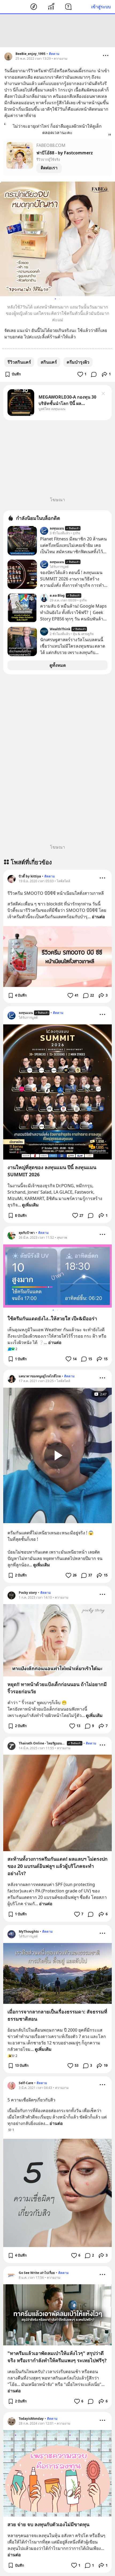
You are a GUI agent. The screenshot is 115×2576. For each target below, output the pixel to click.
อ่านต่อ (98, 917)
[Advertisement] (57, 31)
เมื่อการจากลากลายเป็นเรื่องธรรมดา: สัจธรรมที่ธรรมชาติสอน (57, 2015)
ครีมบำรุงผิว (78, 362)
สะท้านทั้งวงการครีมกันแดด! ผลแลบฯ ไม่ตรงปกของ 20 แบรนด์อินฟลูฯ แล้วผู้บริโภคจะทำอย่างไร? (57, 1866)
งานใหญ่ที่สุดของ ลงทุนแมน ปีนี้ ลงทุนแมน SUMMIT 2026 (52, 1171)
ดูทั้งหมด (58, 665)
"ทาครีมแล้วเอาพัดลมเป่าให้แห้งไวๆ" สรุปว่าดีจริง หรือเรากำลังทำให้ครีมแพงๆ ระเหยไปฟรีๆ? (57, 2357)
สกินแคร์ (49, 362)
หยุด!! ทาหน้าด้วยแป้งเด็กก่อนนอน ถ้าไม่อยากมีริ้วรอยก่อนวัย (57, 1688)
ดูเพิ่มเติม (30, 1205)
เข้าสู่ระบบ (101, 7)
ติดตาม (54, 54)
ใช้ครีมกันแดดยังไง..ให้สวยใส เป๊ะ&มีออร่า (52, 1318)
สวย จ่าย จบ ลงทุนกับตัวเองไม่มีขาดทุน (48, 2524)
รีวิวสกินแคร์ (19, 362)
